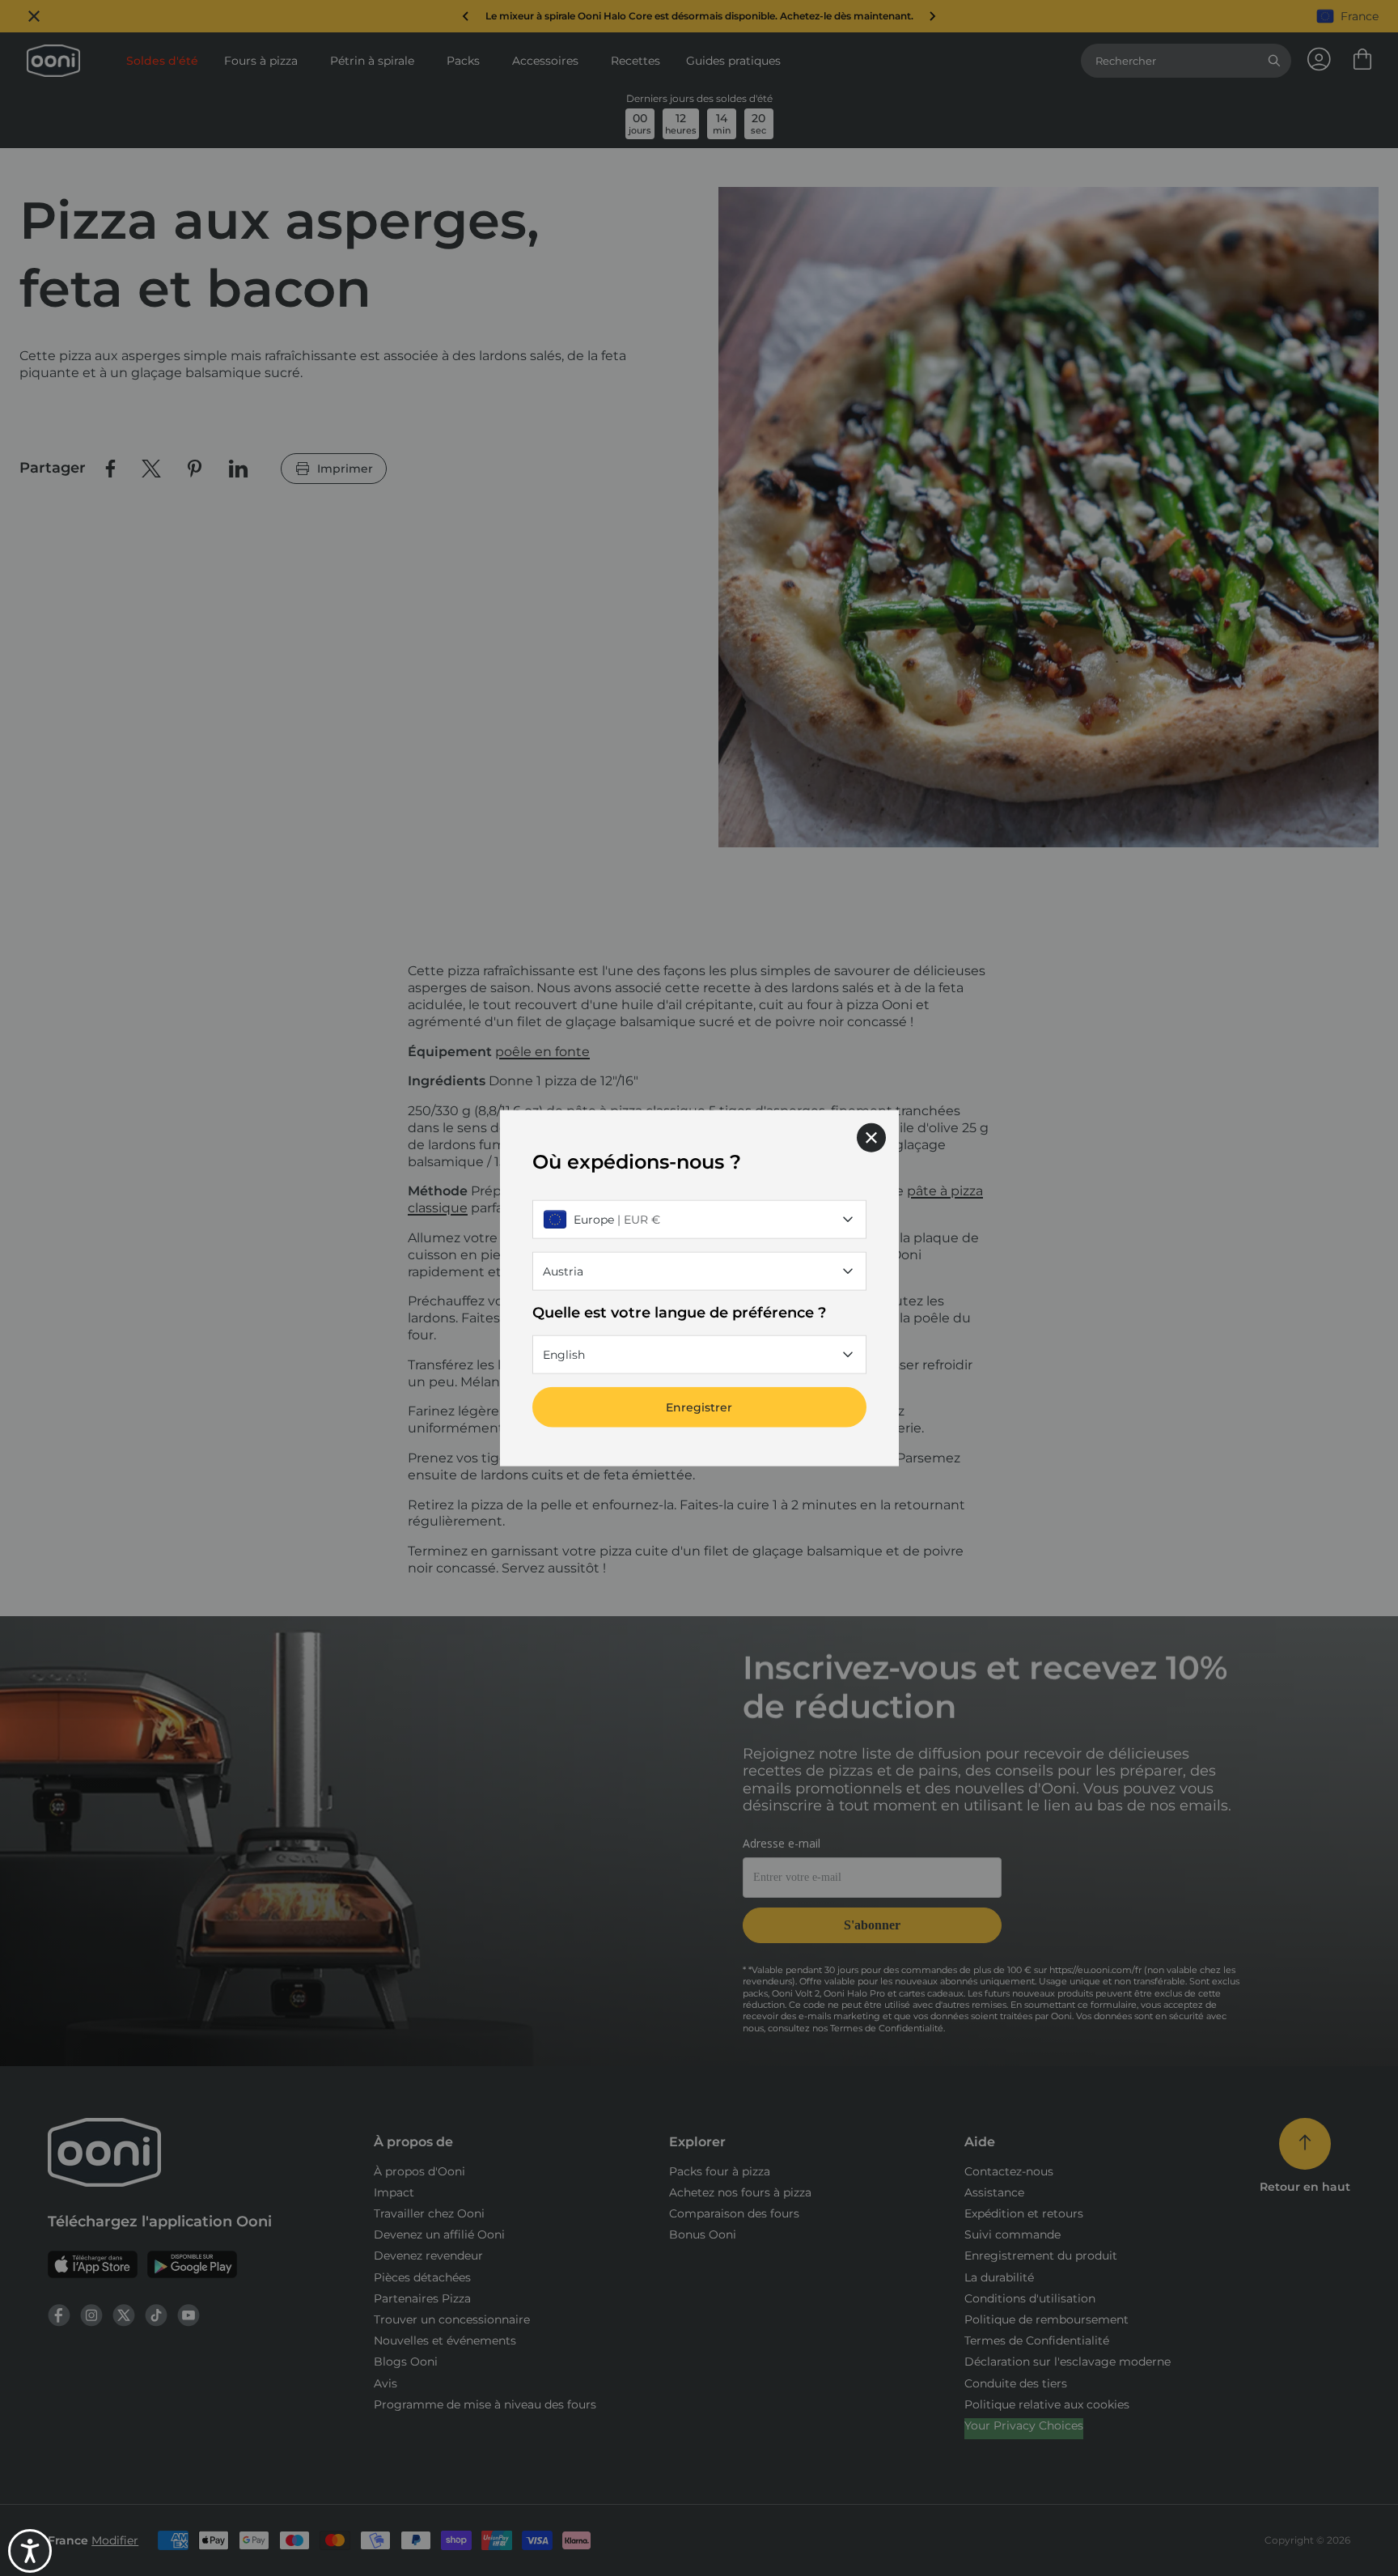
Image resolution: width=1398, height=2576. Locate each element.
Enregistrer (699, 1407)
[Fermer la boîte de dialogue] (871, 1137)
